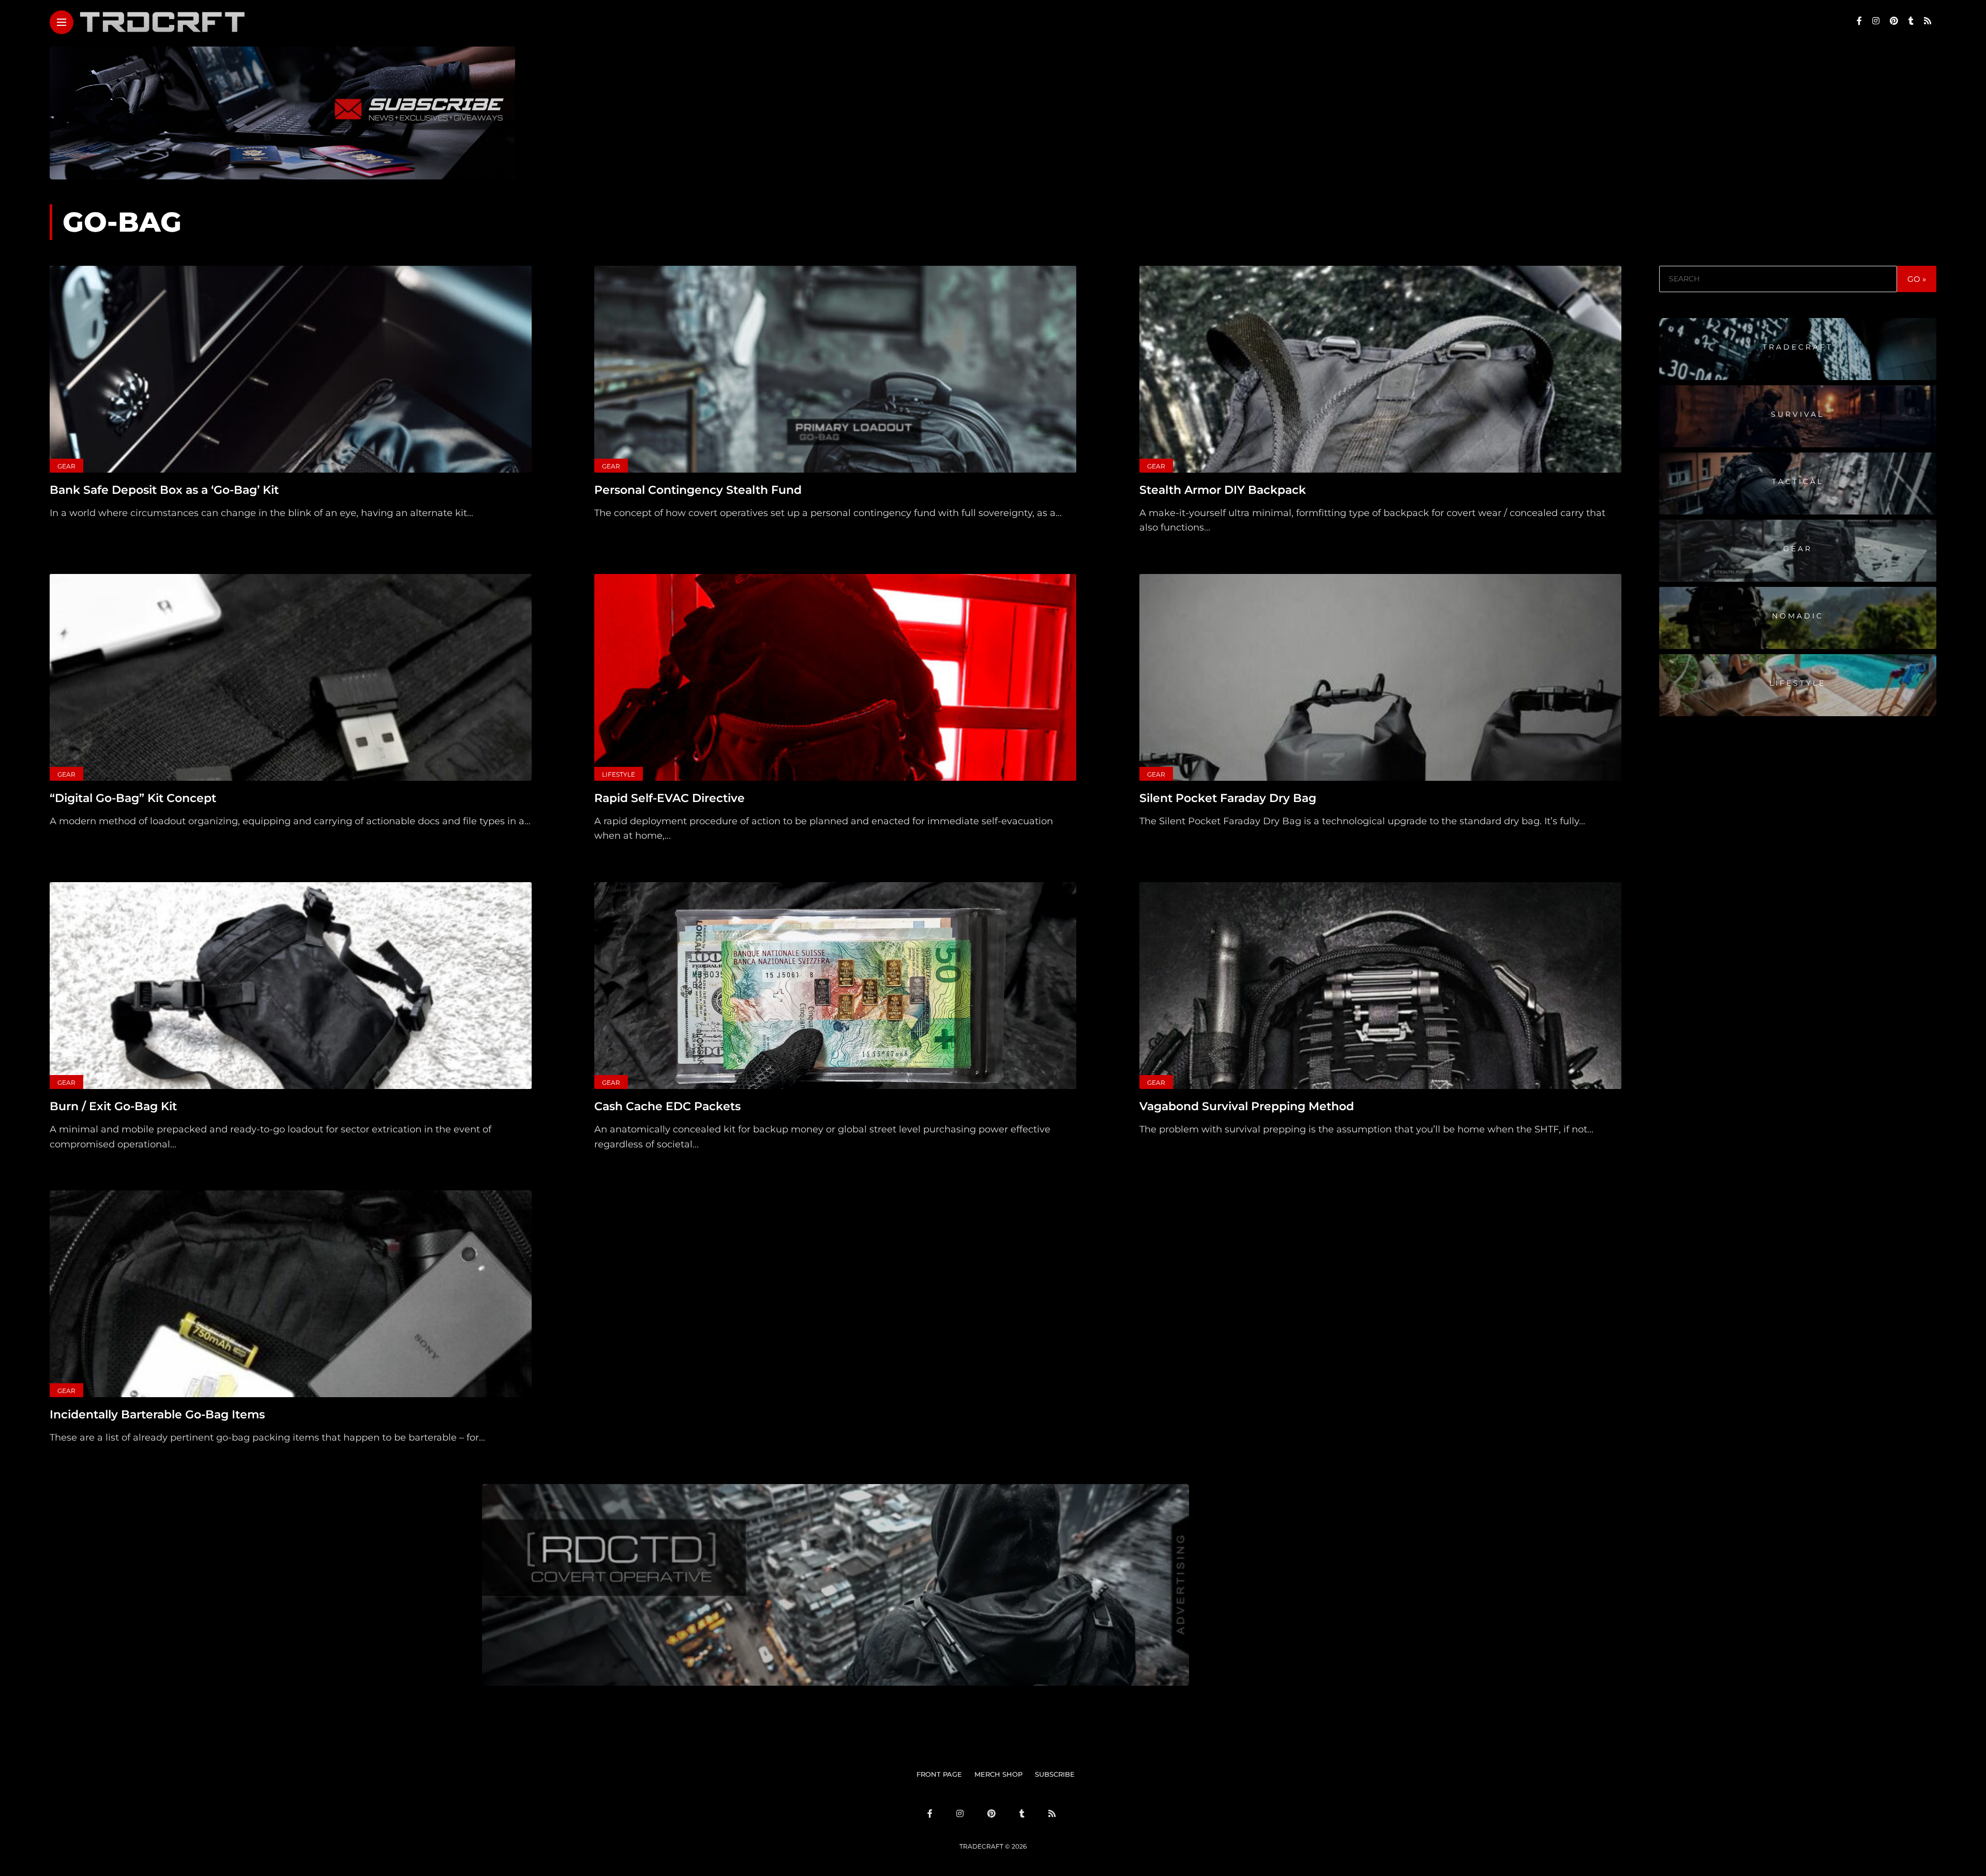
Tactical (1798, 481)
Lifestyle (619, 774)
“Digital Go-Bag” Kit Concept (133, 798)
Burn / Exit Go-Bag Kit (113, 1106)
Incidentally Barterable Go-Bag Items (157, 1414)
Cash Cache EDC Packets (667, 1106)
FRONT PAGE (939, 1774)
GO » (1917, 279)
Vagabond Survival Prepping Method (1247, 1106)
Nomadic (1798, 615)
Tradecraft (1798, 346)
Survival (1797, 414)
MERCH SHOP (998, 1774)
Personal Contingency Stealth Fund (698, 490)
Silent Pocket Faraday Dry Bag (1228, 798)
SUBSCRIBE (1055, 1774)
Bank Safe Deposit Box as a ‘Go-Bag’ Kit (164, 490)
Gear (66, 466)
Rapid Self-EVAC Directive (669, 798)
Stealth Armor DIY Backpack (1223, 490)
